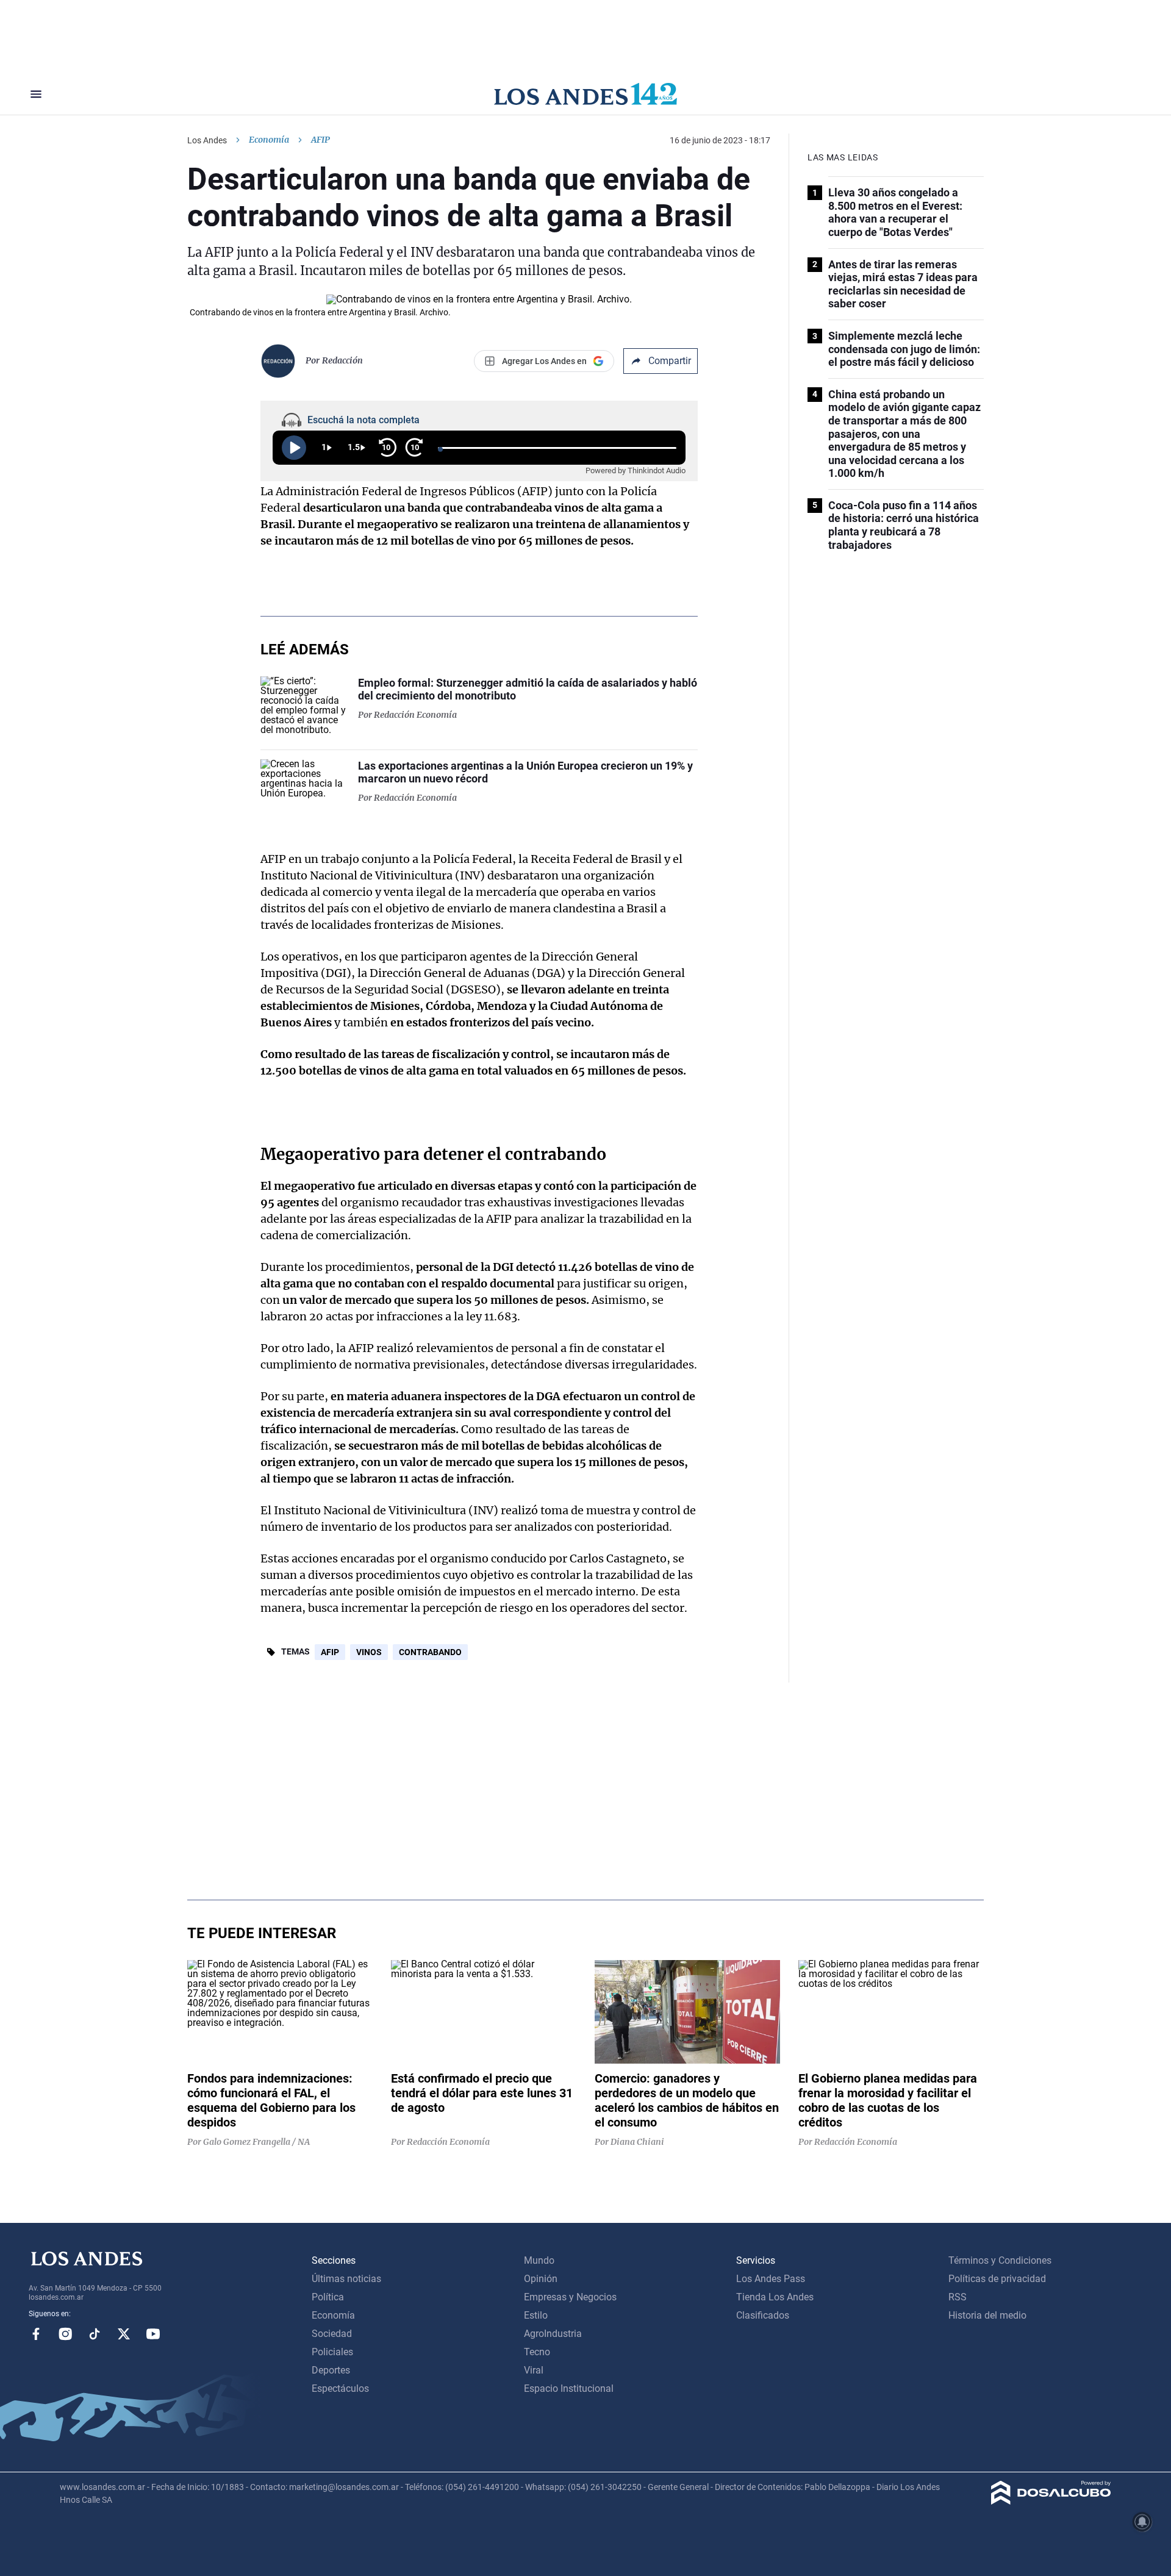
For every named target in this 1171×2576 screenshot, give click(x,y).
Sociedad (332, 2334)
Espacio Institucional (569, 2388)
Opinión (541, 2279)
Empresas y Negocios (570, 2297)
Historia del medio (987, 2315)
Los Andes (207, 140)
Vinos (369, 1652)
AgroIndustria (553, 2334)
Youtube (153, 2334)
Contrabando (430, 1652)
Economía (269, 140)
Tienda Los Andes (775, 2297)
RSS (958, 2297)
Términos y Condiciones (1000, 2260)
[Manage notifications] (1142, 2522)
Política (328, 2297)
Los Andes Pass (771, 2279)
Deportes (331, 2370)
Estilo (536, 2315)
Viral (534, 2370)
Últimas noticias (346, 2279)
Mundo (539, 2260)
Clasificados (763, 2315)
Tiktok (95, 2334)
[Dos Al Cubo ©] (1051, 2501)
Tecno (537, 2352)
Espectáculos (340, 2388)
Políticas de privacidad (997, 2279)
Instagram (65, 2334)
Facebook (36, 2334)
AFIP (330, 1652)
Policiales (332, 2352)
